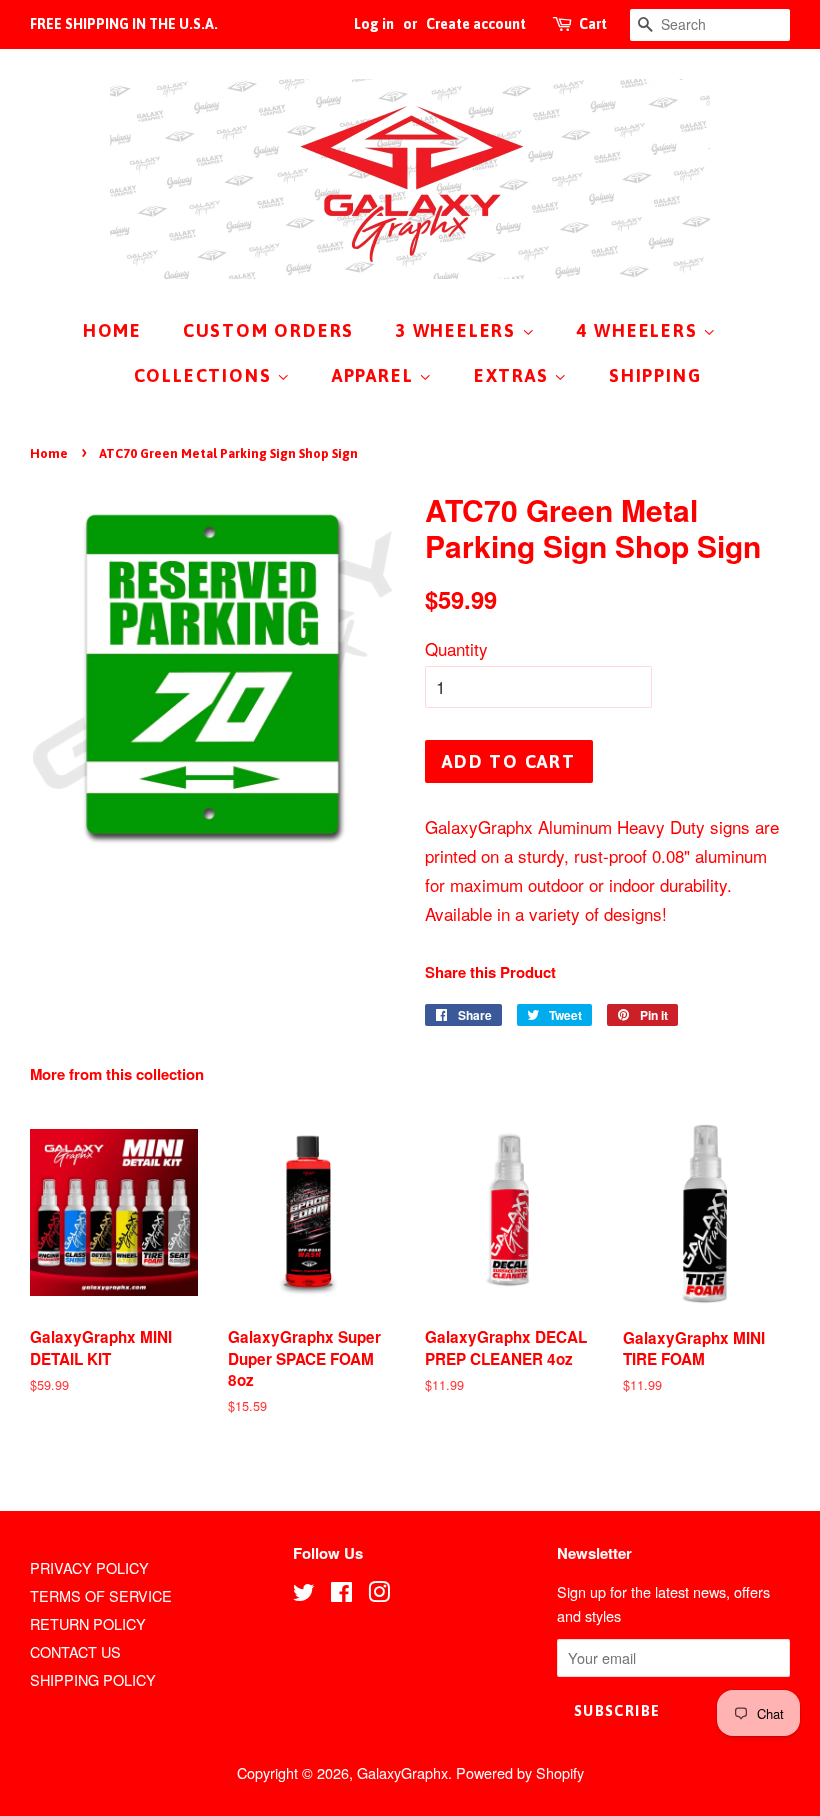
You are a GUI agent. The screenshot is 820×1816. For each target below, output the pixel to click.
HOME (112, 330)
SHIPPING (655, 375)
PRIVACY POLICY (89, 1567)
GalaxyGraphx (402, 1772)
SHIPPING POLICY (93, 1679)
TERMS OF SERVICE (101, 1595)
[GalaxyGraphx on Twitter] (304, 1594)
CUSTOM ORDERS (268, 330)
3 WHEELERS (458, 330)
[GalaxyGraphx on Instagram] (379, 1594)
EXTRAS (514, 375)
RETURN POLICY (88, 1623)
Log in (374, 24)
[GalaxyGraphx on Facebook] (341, 1594)
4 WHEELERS (640, 330)
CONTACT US (75, 1651)
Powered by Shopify (520, 1772)
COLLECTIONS (206, 375)
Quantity (456, 648)
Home (49, 453)
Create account (476, 24)
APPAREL (375, 375)
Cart (593, 24)
